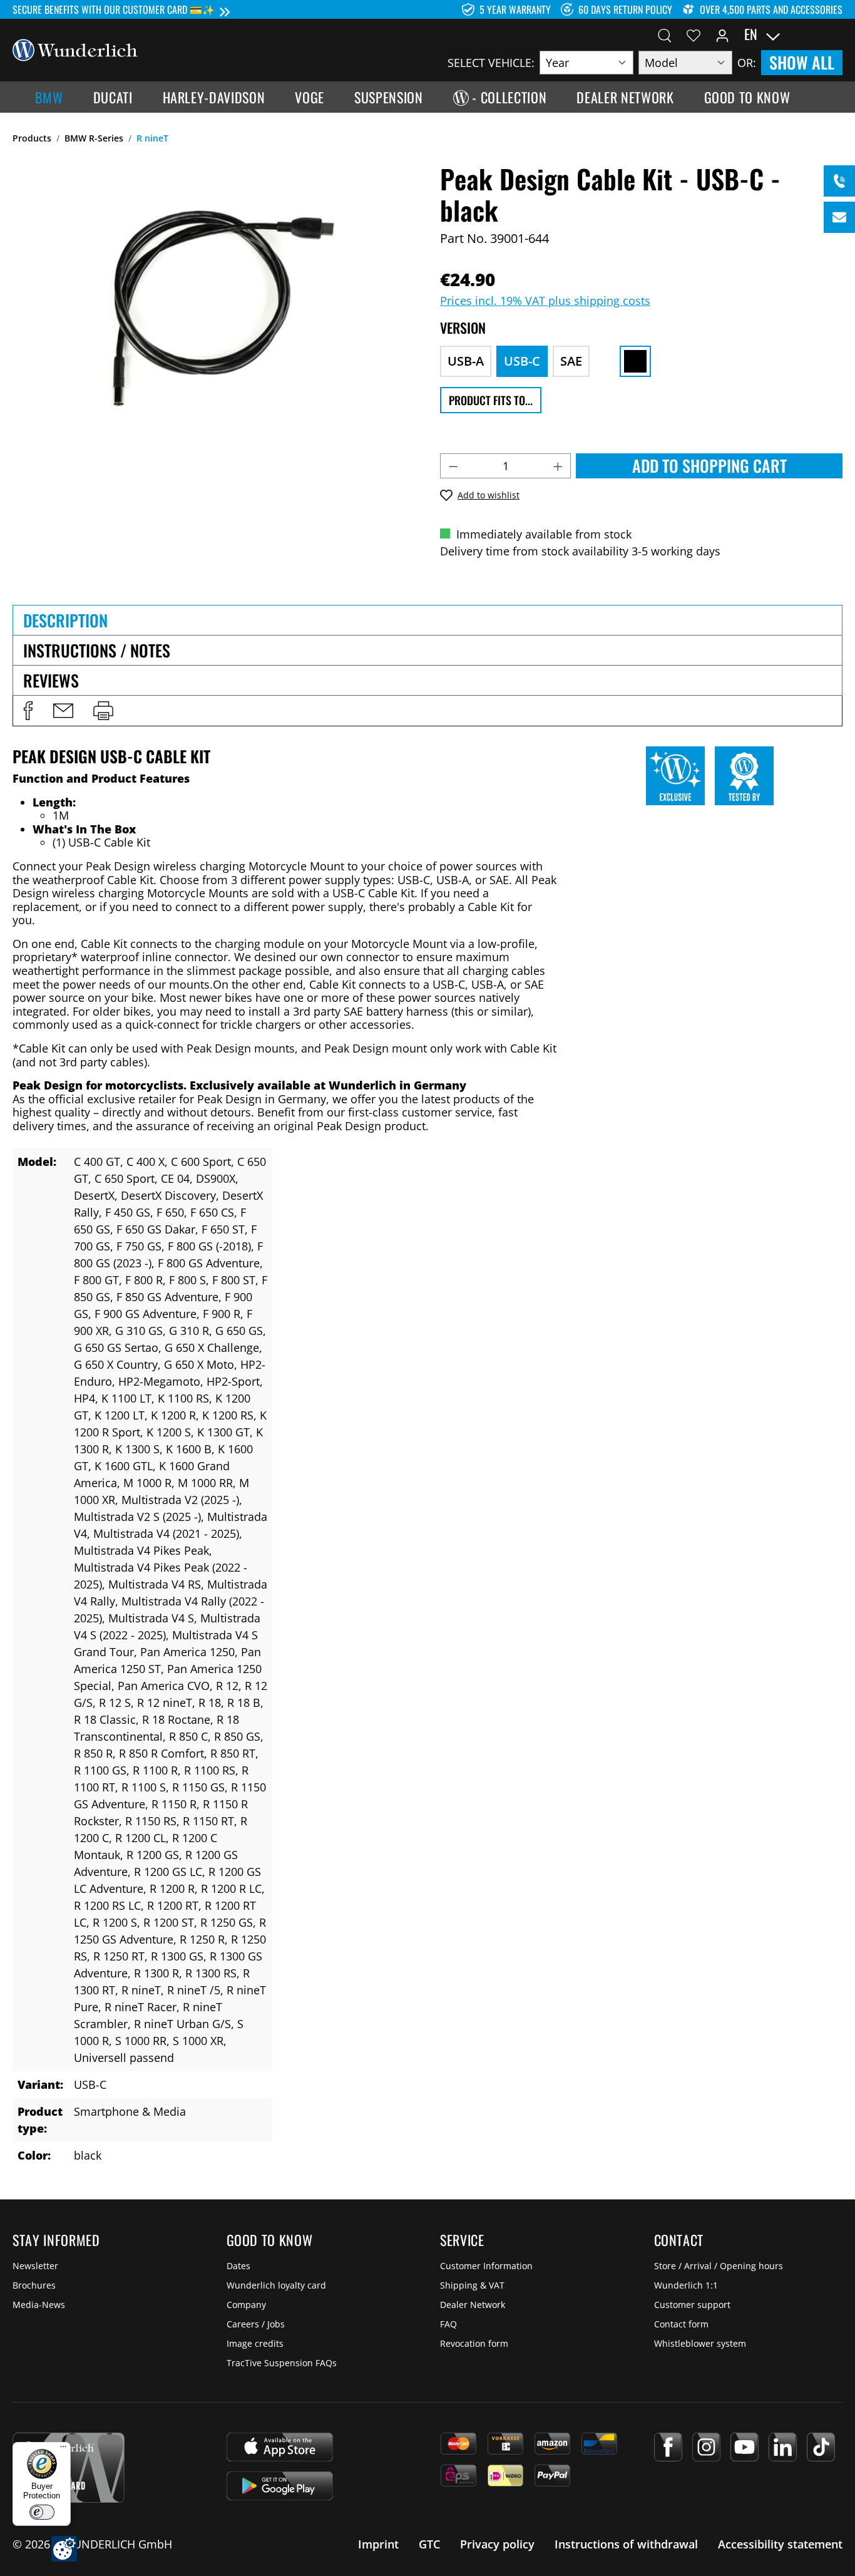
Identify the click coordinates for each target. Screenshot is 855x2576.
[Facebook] (668, 2447)
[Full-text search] (665, 34)
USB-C (522, 361)
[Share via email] (63, 711)
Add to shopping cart (709, 466)
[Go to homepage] (75, 49)
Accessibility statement (780, 2544)
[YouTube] (745, 2447)
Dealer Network (473, 2305)
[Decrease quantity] (453, 466)
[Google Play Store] (280, 2486)
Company (246, 2305)
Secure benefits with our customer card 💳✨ (114, 9)
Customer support (692, 2305)
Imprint (378, 2544)
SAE (571, 361)
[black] (635, 361)
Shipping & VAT (472, 2285)
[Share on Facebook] (28, 711)
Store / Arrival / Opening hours (719, 2266)
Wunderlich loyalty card (276, 2285)
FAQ (448, 2324)
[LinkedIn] (783, 2447)
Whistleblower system (700, 2343)
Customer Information (486, 2266)
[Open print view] (103, 711)
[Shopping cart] (835, 34)
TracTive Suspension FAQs (282, 2363)
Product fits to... (491, 400)
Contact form (681, 2324)
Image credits (255, 2343)
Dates (238, 2266)
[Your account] (722, 34)
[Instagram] (706, 2447)
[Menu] (63, 2450)
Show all (802, 62)
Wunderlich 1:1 (686, 2285)
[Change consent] (64, 2549)
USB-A (466, 361)
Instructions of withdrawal (626, 2544)
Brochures (34, 2285)
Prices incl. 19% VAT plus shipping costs (545, 301)
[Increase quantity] (558, 466)
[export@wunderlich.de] (839, 217)
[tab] (427, 620)
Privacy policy (497, 2544)
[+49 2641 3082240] (839, 181)
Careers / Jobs (256, 2324)
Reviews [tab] (51, 680)
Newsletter (35, 2266)
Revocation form (474, 2343)
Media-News (39, 2305)
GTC (429, 2544)
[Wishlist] (694, 34)
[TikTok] (821, 2447)
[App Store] (280, 2447)
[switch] (42, 2512)
